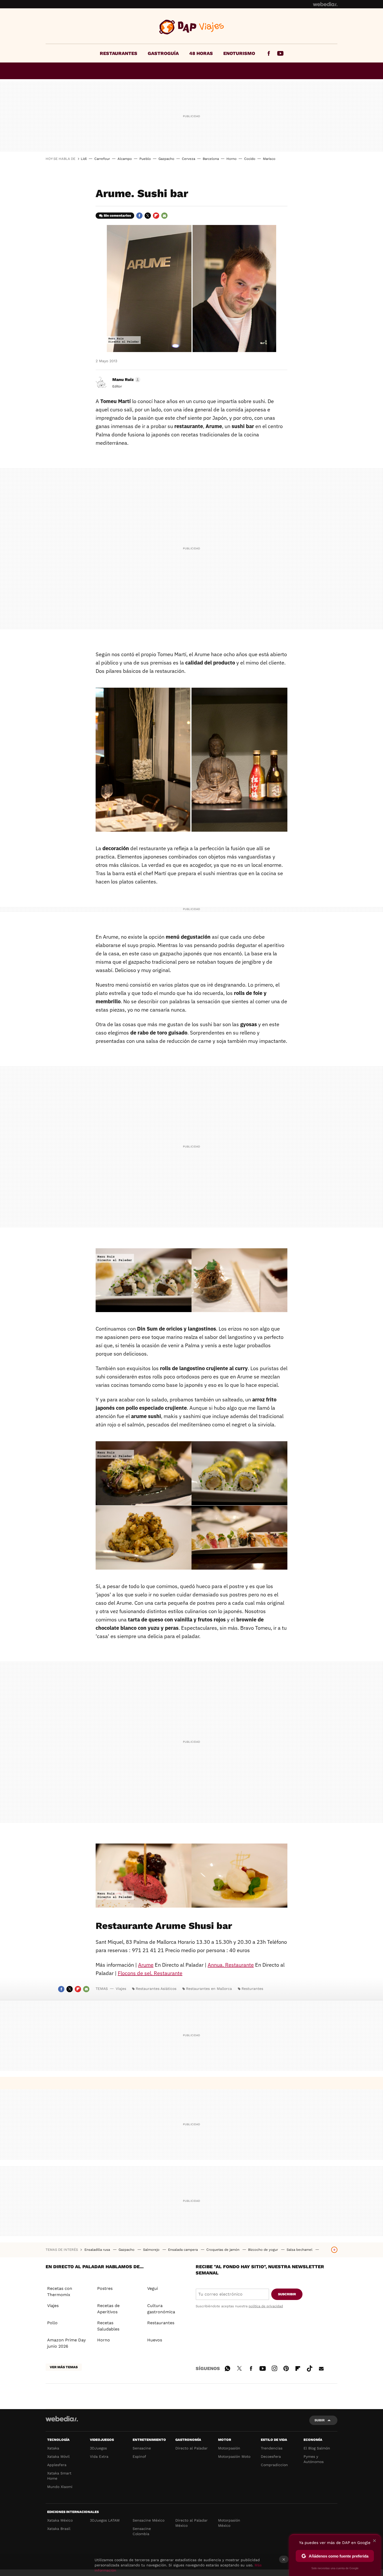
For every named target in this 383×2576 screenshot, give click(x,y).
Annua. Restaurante (231, 1965)
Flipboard (156, 216)
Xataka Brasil (59, 2529)
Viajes (192, 27)
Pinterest (286, 2368)
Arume (146, 1965)
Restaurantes (119, 53)
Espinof (139, 2456)
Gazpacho (166, 159)
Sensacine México (149, 2520)
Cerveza (189, 159)
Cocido (250, 159)
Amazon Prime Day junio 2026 (66, 2343)
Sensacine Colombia (142, 2531)
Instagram (274, 2368)
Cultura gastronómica (161, 2309)
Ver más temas (64, 2367)
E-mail (164, 216)
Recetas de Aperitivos (108, 2309)
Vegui (153, 2288)
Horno (231, 159)
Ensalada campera (183, 2250)
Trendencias (272, 2448)
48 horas (201, 53)
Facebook (269, 53)
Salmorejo (152, 2250)
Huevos (155, 2340)
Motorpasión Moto (234, 2456)
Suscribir (287, 2294)
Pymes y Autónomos (314, 2459)
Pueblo (145, 159)
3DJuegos (98, 2448)
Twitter (148, 216)
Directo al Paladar (191, 2448)
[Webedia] (325, 4)
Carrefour (102, 159)
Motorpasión (229, 2448)
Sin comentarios (117, 215)
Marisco (269, 159)
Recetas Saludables (108, 2326)
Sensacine (142, 2448)
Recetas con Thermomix (60, 2292)
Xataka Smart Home (59, 2476)
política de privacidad (266, 2306)
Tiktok (310, 2368)
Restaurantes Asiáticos (156, 1989)
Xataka (53, 2448)
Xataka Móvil (58, 2456)
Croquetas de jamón (223, 2250)
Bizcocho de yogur (264, 2250)
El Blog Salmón (317, 2448)
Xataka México (60, 2520)
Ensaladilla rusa (98, 2250)
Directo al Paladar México (191, 2523)
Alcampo (125, 159)
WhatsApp (227, 2368)
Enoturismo (239, 53)
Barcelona (211, 159)
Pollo (52, 2323)
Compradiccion (274, 2465)
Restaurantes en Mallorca (209, 1989)
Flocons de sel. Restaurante (150, 1973)
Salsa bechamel (300, 2250)
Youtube (280, 53)
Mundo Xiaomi (60, 2487)
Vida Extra (99, 2456)
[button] (126, 380)
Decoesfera (271, 2456)
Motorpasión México (229, 2523)
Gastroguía (163, 53)
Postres (105, 2288)
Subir (320, 2420)
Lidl (84, 159)
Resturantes (252, 1989)
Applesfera (57, 2465)
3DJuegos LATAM (105, 2520)
